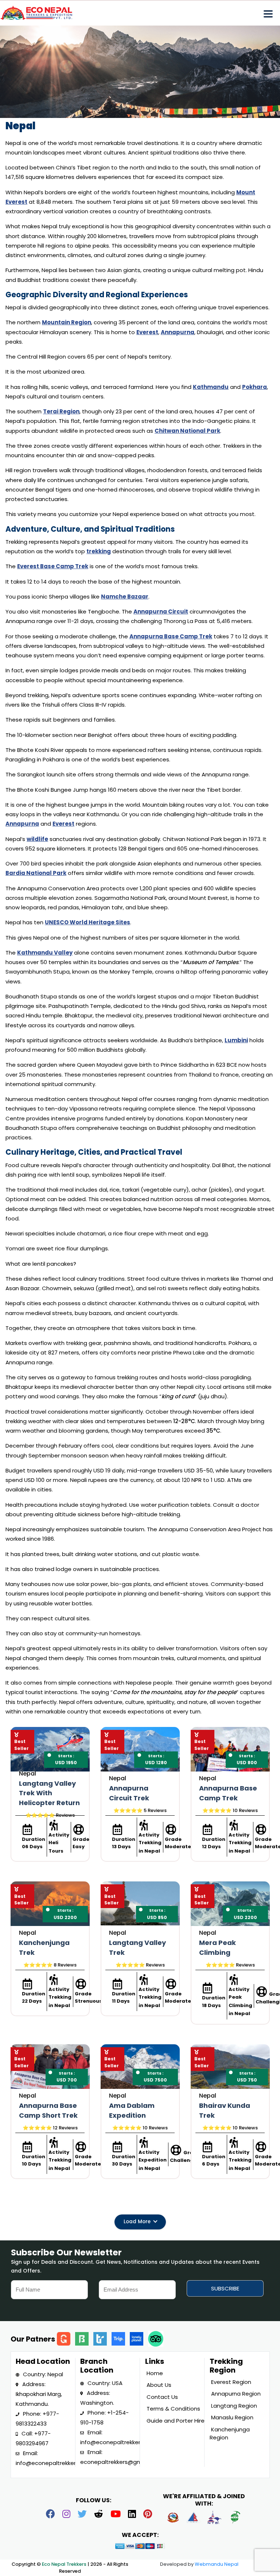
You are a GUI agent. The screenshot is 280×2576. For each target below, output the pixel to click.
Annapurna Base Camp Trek (171, 636)
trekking (99, 551)
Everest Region (230, 2382)
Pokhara (254, 387)
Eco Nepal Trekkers (65, 2564)
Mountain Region (67, 322)
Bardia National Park (36, 873)
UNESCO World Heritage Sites (87, 922)
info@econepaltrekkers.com (54, 2463)
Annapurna (178, 332)
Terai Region (61, 411)
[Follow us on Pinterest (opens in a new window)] (148, 2515)
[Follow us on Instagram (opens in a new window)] (66, 2515)
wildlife (37, 839)
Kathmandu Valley (45, 953)
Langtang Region (233, 2406)
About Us (158, 2385)
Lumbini (236, 1040)
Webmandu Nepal (217, 2564)
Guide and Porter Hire (175, 2421)
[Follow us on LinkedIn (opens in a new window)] (132, 2515)
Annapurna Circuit (161, 611)
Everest (147, 332)
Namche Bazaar (125, 597)
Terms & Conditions (173, 2409)
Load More (138, 2222)
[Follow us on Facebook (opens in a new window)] (50, 2515)
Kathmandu (211, 387)
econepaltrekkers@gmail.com (121, 2462)
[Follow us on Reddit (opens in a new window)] (99, 2515)
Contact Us (162, 2397)
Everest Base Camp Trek (53, 566)
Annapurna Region (235, 2394)
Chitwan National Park (187, 431)
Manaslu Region (232, 2417)
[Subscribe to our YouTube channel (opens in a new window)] (116, 2515)
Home (154, 2373)
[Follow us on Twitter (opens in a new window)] (82, 2515)
